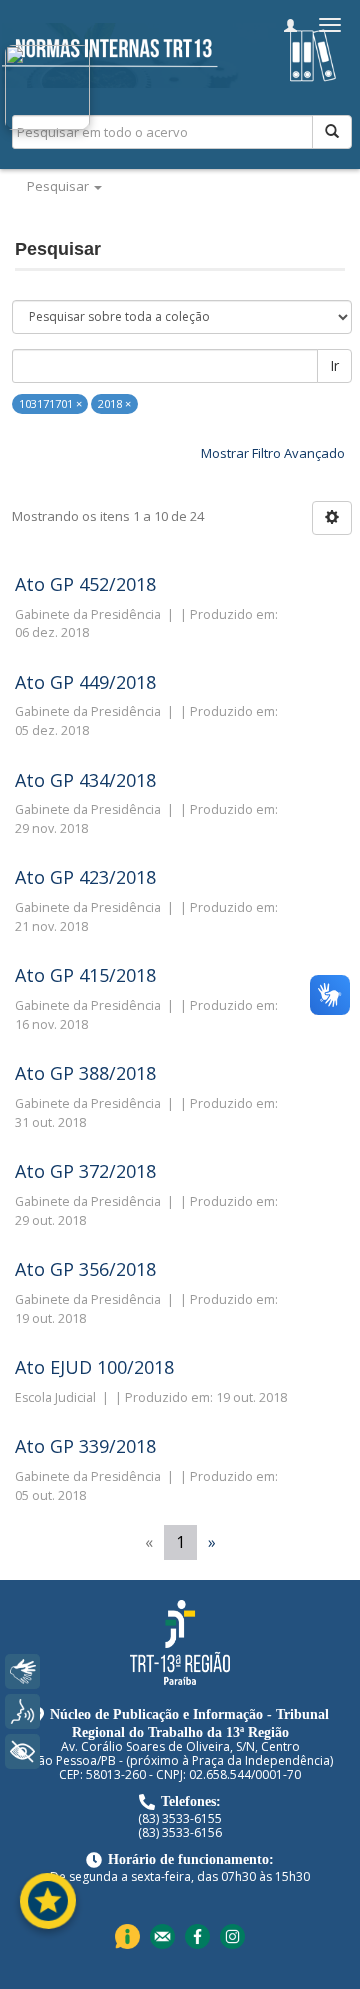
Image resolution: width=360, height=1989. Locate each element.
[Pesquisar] (332, 132)
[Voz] (22, 1711)
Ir (334, 365)
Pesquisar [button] (59, 186)
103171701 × (50, 403)
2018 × (114, 403)
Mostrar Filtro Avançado (273, 453)
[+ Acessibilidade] (22, 1751)
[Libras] (22, 1671)
